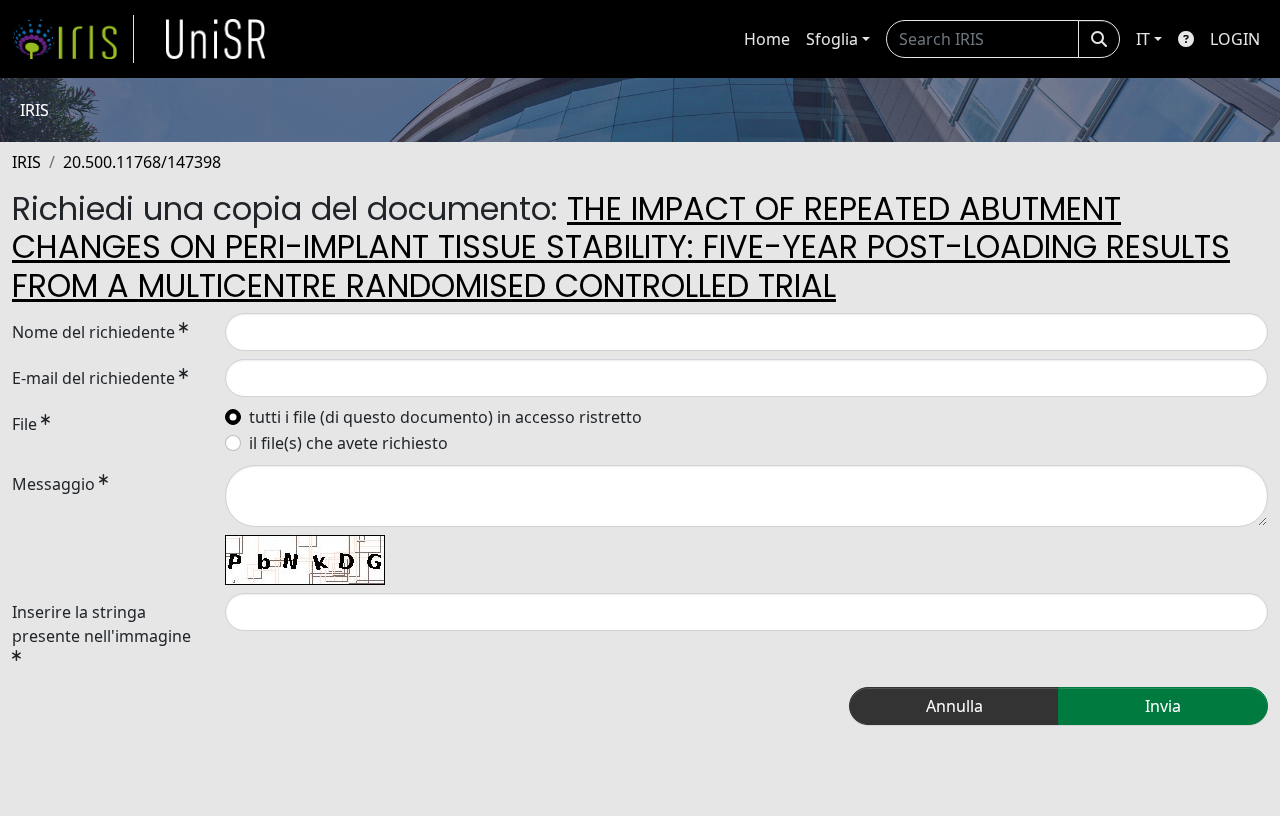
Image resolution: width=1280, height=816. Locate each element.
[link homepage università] (216, 39)
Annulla (954, 706)
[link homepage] (73, 39)
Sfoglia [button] (832, 39)
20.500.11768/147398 (142, 162)
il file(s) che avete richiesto (348, 443)
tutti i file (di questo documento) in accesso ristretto (445, 417)
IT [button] (1143, 39)
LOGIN (1235, 39)
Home (767, 39)
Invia (1163, 706)
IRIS (26, 162)
